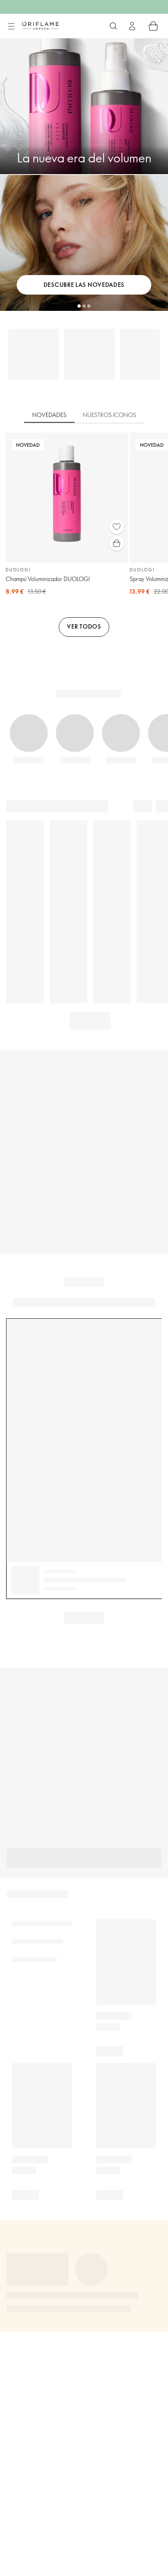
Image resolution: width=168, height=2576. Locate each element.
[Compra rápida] (117, 543)
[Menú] (11, 26)
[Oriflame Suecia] (40, 26)
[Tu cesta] (153, 26)
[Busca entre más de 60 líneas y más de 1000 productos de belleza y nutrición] (113, 26)
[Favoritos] (117, 527)
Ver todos (84, 626)
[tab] (49, 415)
